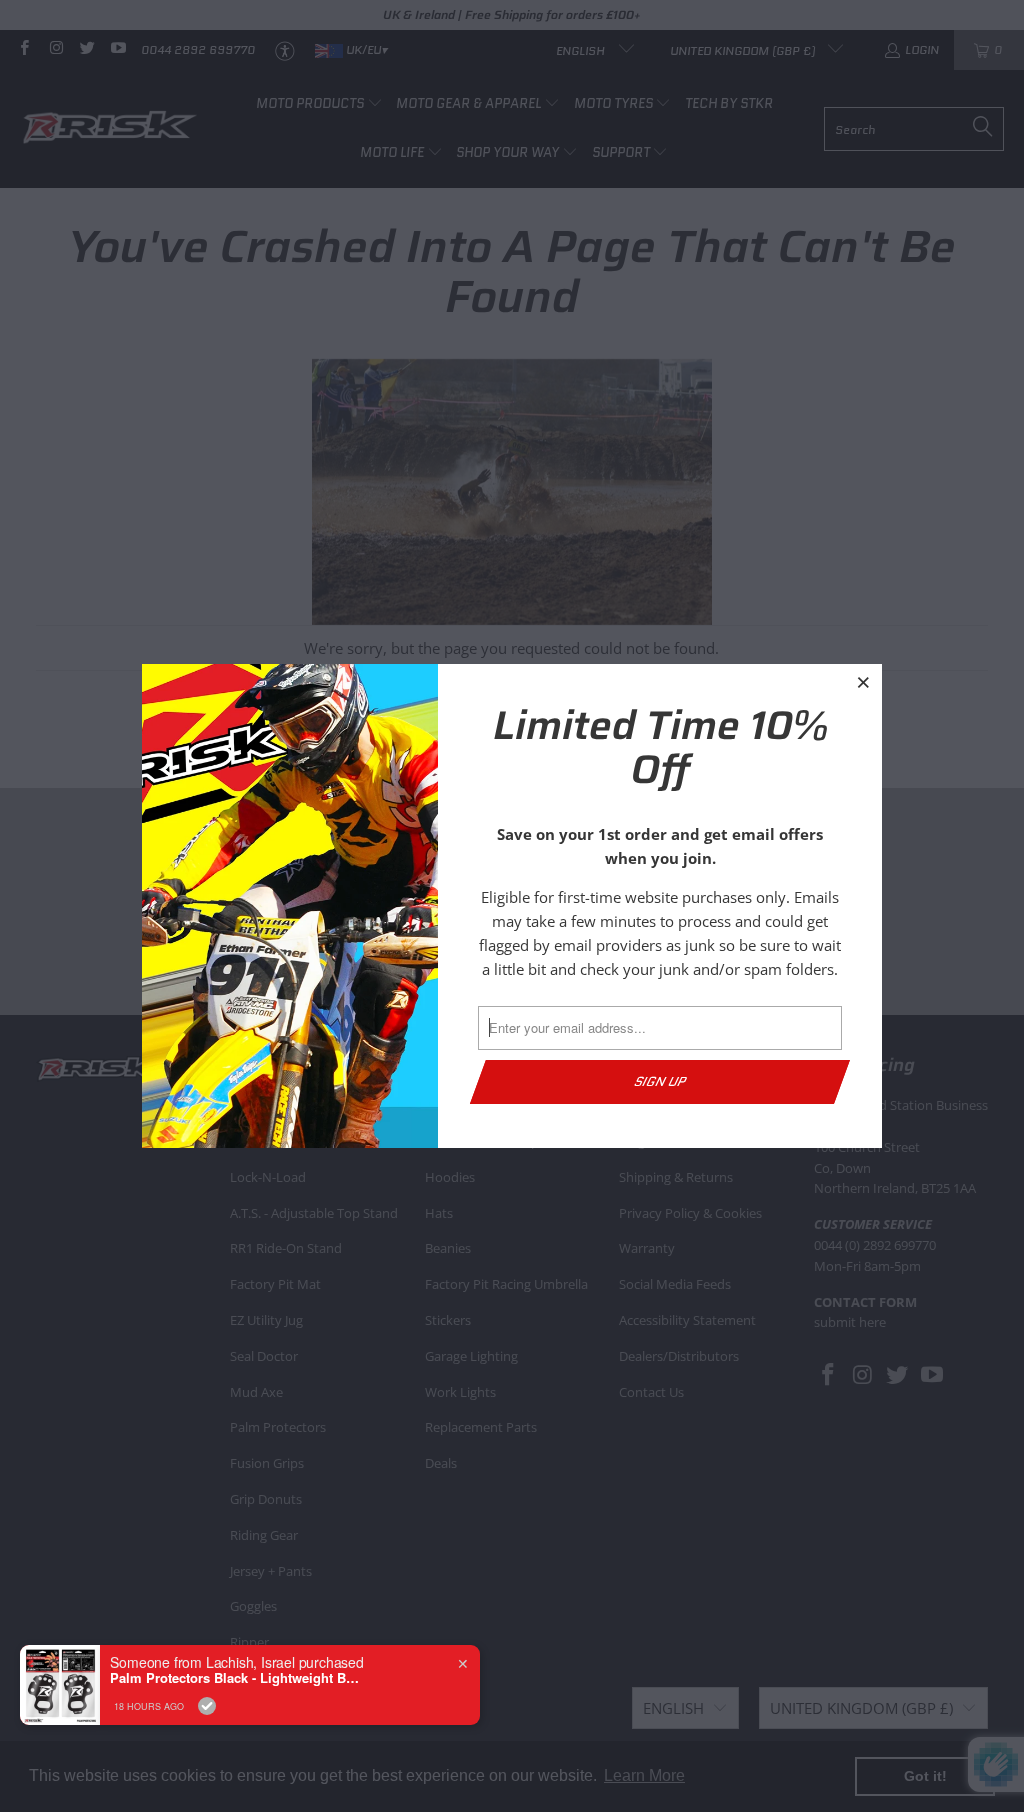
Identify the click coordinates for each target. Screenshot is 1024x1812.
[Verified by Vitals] (207, 1706)
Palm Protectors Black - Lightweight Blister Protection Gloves (235, 1678)
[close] (864, 682)
